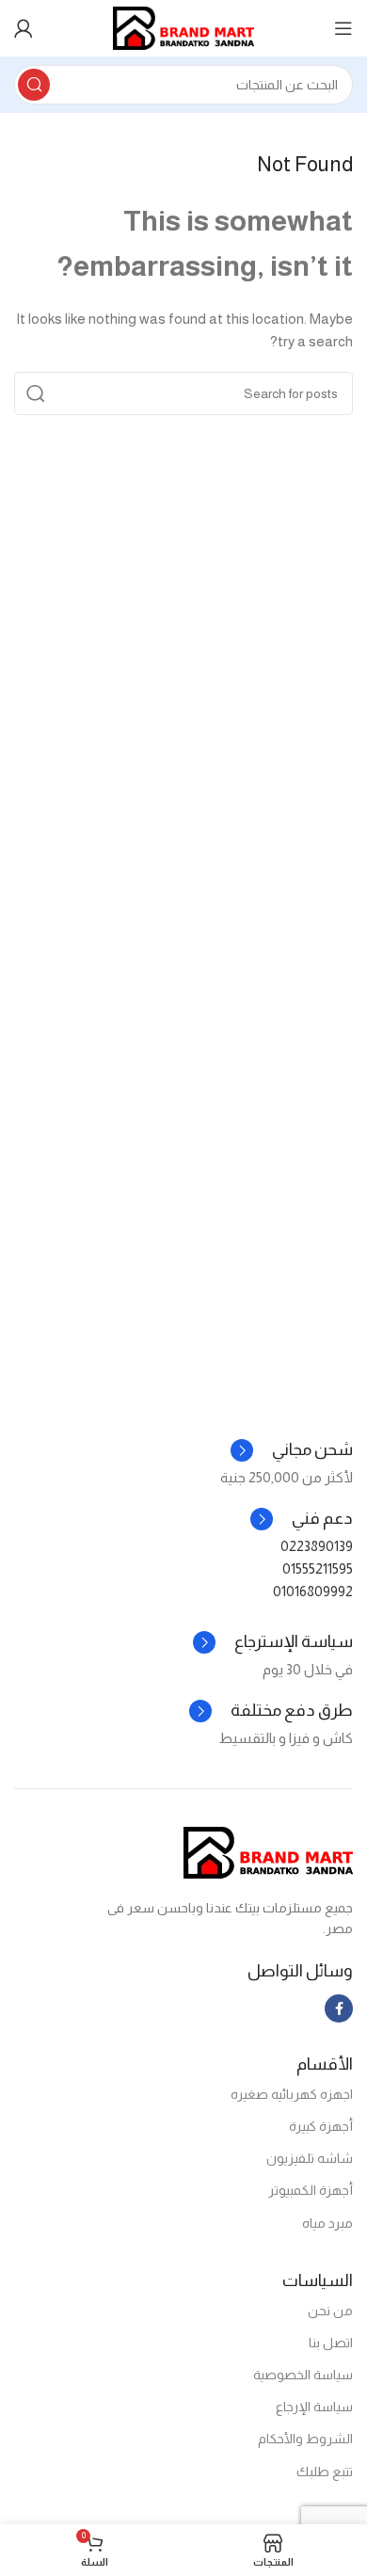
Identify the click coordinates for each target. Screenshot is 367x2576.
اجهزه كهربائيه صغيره (292, 2094)
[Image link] (268, 1851)
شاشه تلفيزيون (310, 2158)
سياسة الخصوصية (303, 2375)
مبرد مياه (327, 2223)
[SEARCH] (34, 85)
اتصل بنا (331, 2343)
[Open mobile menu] (343, 28)
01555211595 (318, 1568)
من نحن (330, 2311)
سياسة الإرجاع (314, 2407)
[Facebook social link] (339, 2008)
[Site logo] (183, 27)
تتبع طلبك (325, 2472)
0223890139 (317, 1546)
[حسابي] (24, 28)
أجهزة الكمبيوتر (311, 2190)
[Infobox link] (302, 1519)
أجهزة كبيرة (321, 2126)
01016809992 (313, 1591)
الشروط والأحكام (305, 2439)
